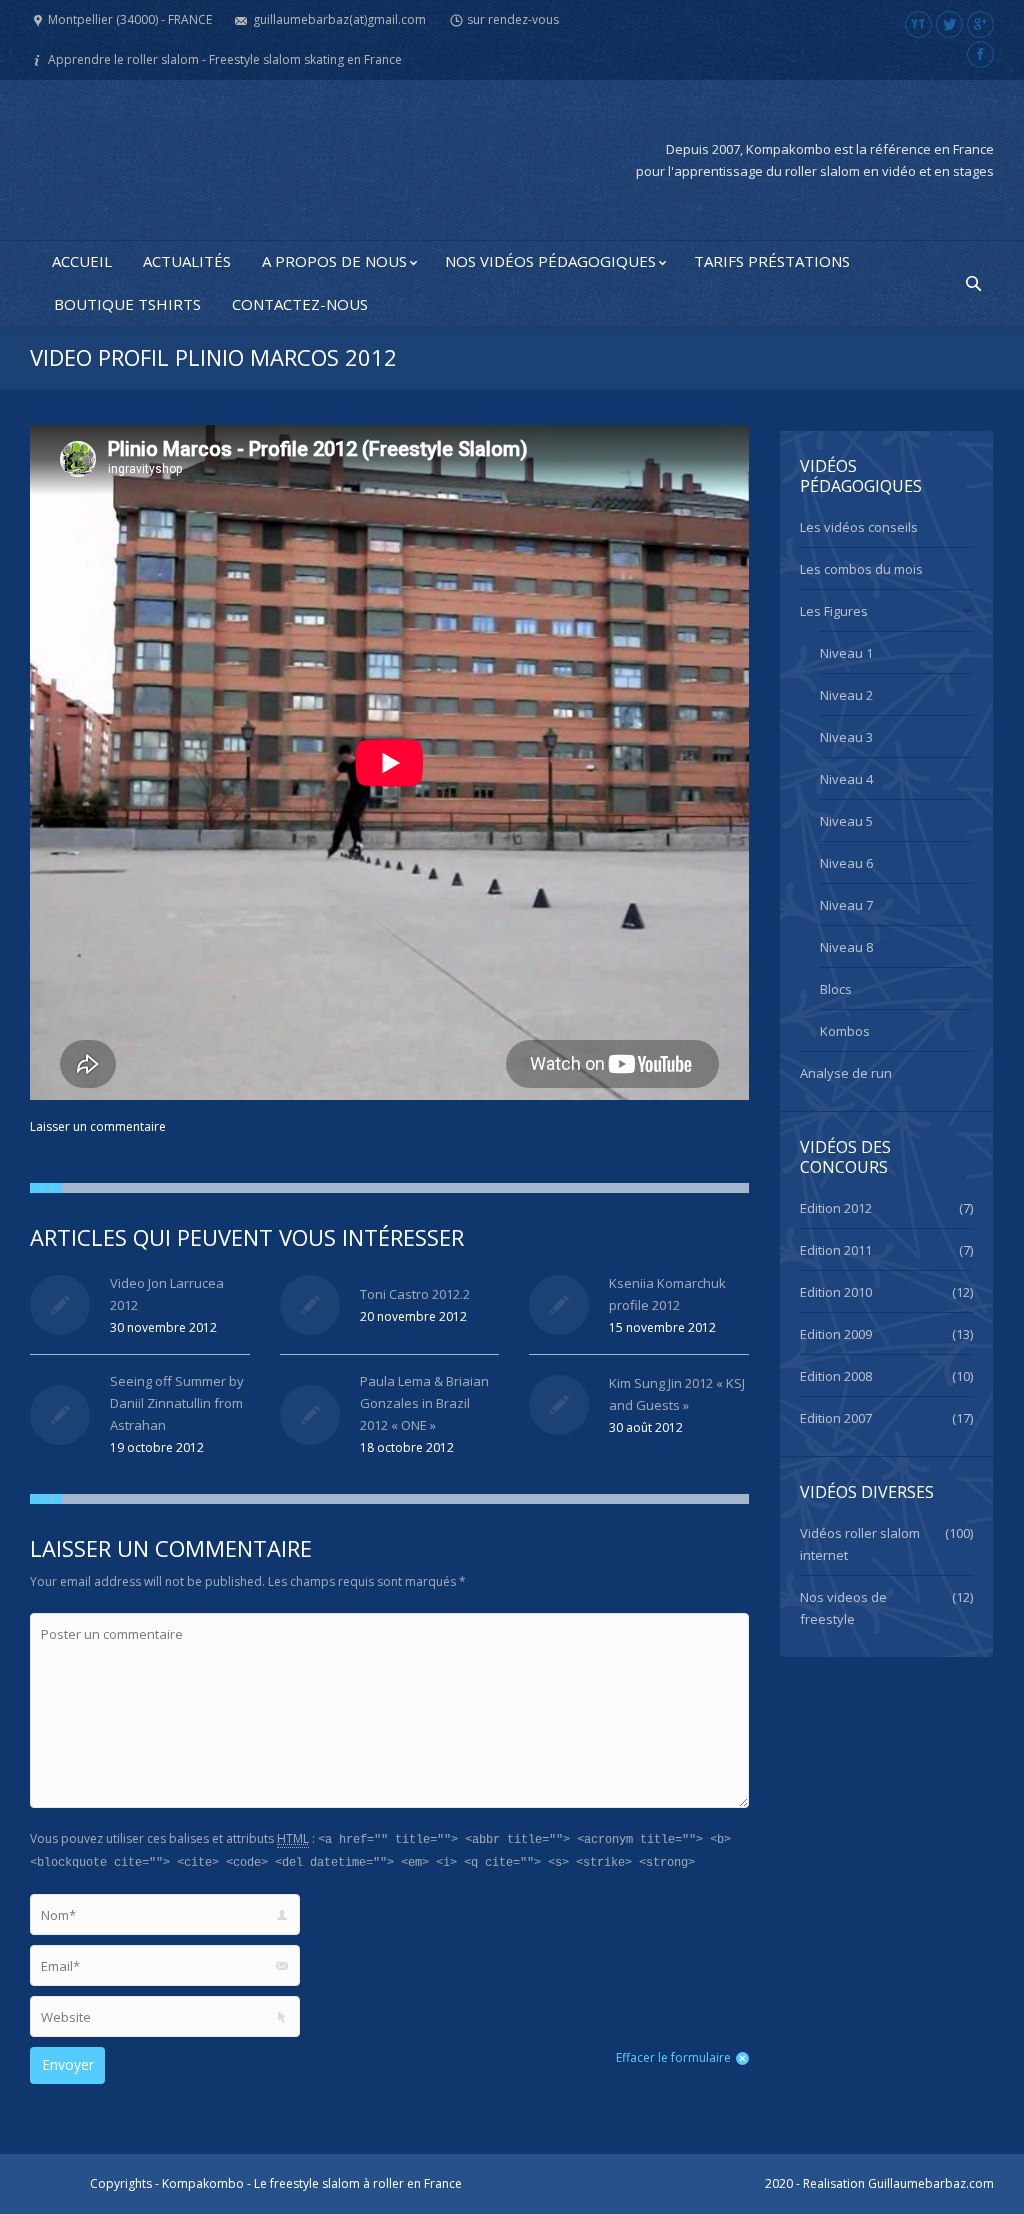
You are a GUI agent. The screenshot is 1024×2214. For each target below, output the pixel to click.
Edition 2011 (836, 1250)
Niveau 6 (846, 863)
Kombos (845, 1031)
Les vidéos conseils (859, 527)
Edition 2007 (836, 1418)
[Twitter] (949, 24)
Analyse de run (846, 1073)
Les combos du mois (861, 569)
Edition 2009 (836, 1334)
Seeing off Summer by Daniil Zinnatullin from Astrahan (177, 1403)
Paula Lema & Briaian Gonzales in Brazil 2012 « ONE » (424, 1403)
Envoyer (68, 2064)
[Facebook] (980, 54)
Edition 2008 (836, 1376)
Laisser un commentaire (98, 1126)
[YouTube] (918, 24)
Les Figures (834, 611)
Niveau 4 (846, 779)
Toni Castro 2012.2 (415, 1294)
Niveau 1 (846, 653)
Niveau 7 (846, 905)
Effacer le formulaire (673, 2057)
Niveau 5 (846, 821)
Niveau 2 (846, 695)
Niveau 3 (846, 737)
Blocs (836, 989)
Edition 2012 (836, 1208)
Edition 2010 (836, 1292)
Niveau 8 (846, 947)
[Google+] (980, 24)
